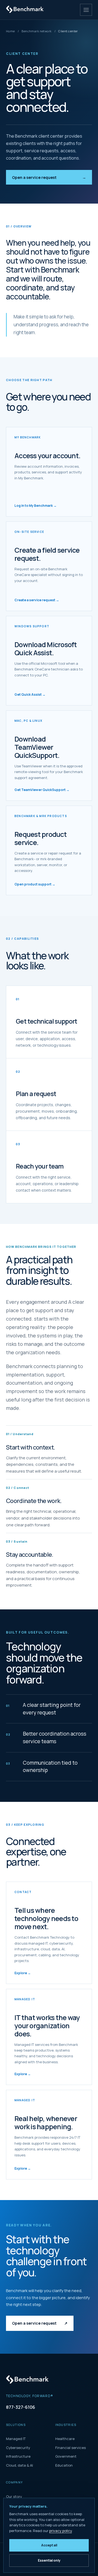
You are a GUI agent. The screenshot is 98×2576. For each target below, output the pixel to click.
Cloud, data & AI (19, 2465)
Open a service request (49, 177)
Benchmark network (36, 31)
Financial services (71, 2448)
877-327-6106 (21, 2407)
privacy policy (61, 2531)
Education (64, 2465)
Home (10, 31)
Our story (14, 2496)
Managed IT (16, 2439)
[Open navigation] (86, 10)
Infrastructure (18, 2456)
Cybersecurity (18, 2448)
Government (66, 2456)
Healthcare (65, 2439)
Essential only (49, 2560)
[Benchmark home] (26, 10)
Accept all (49, 2545)
